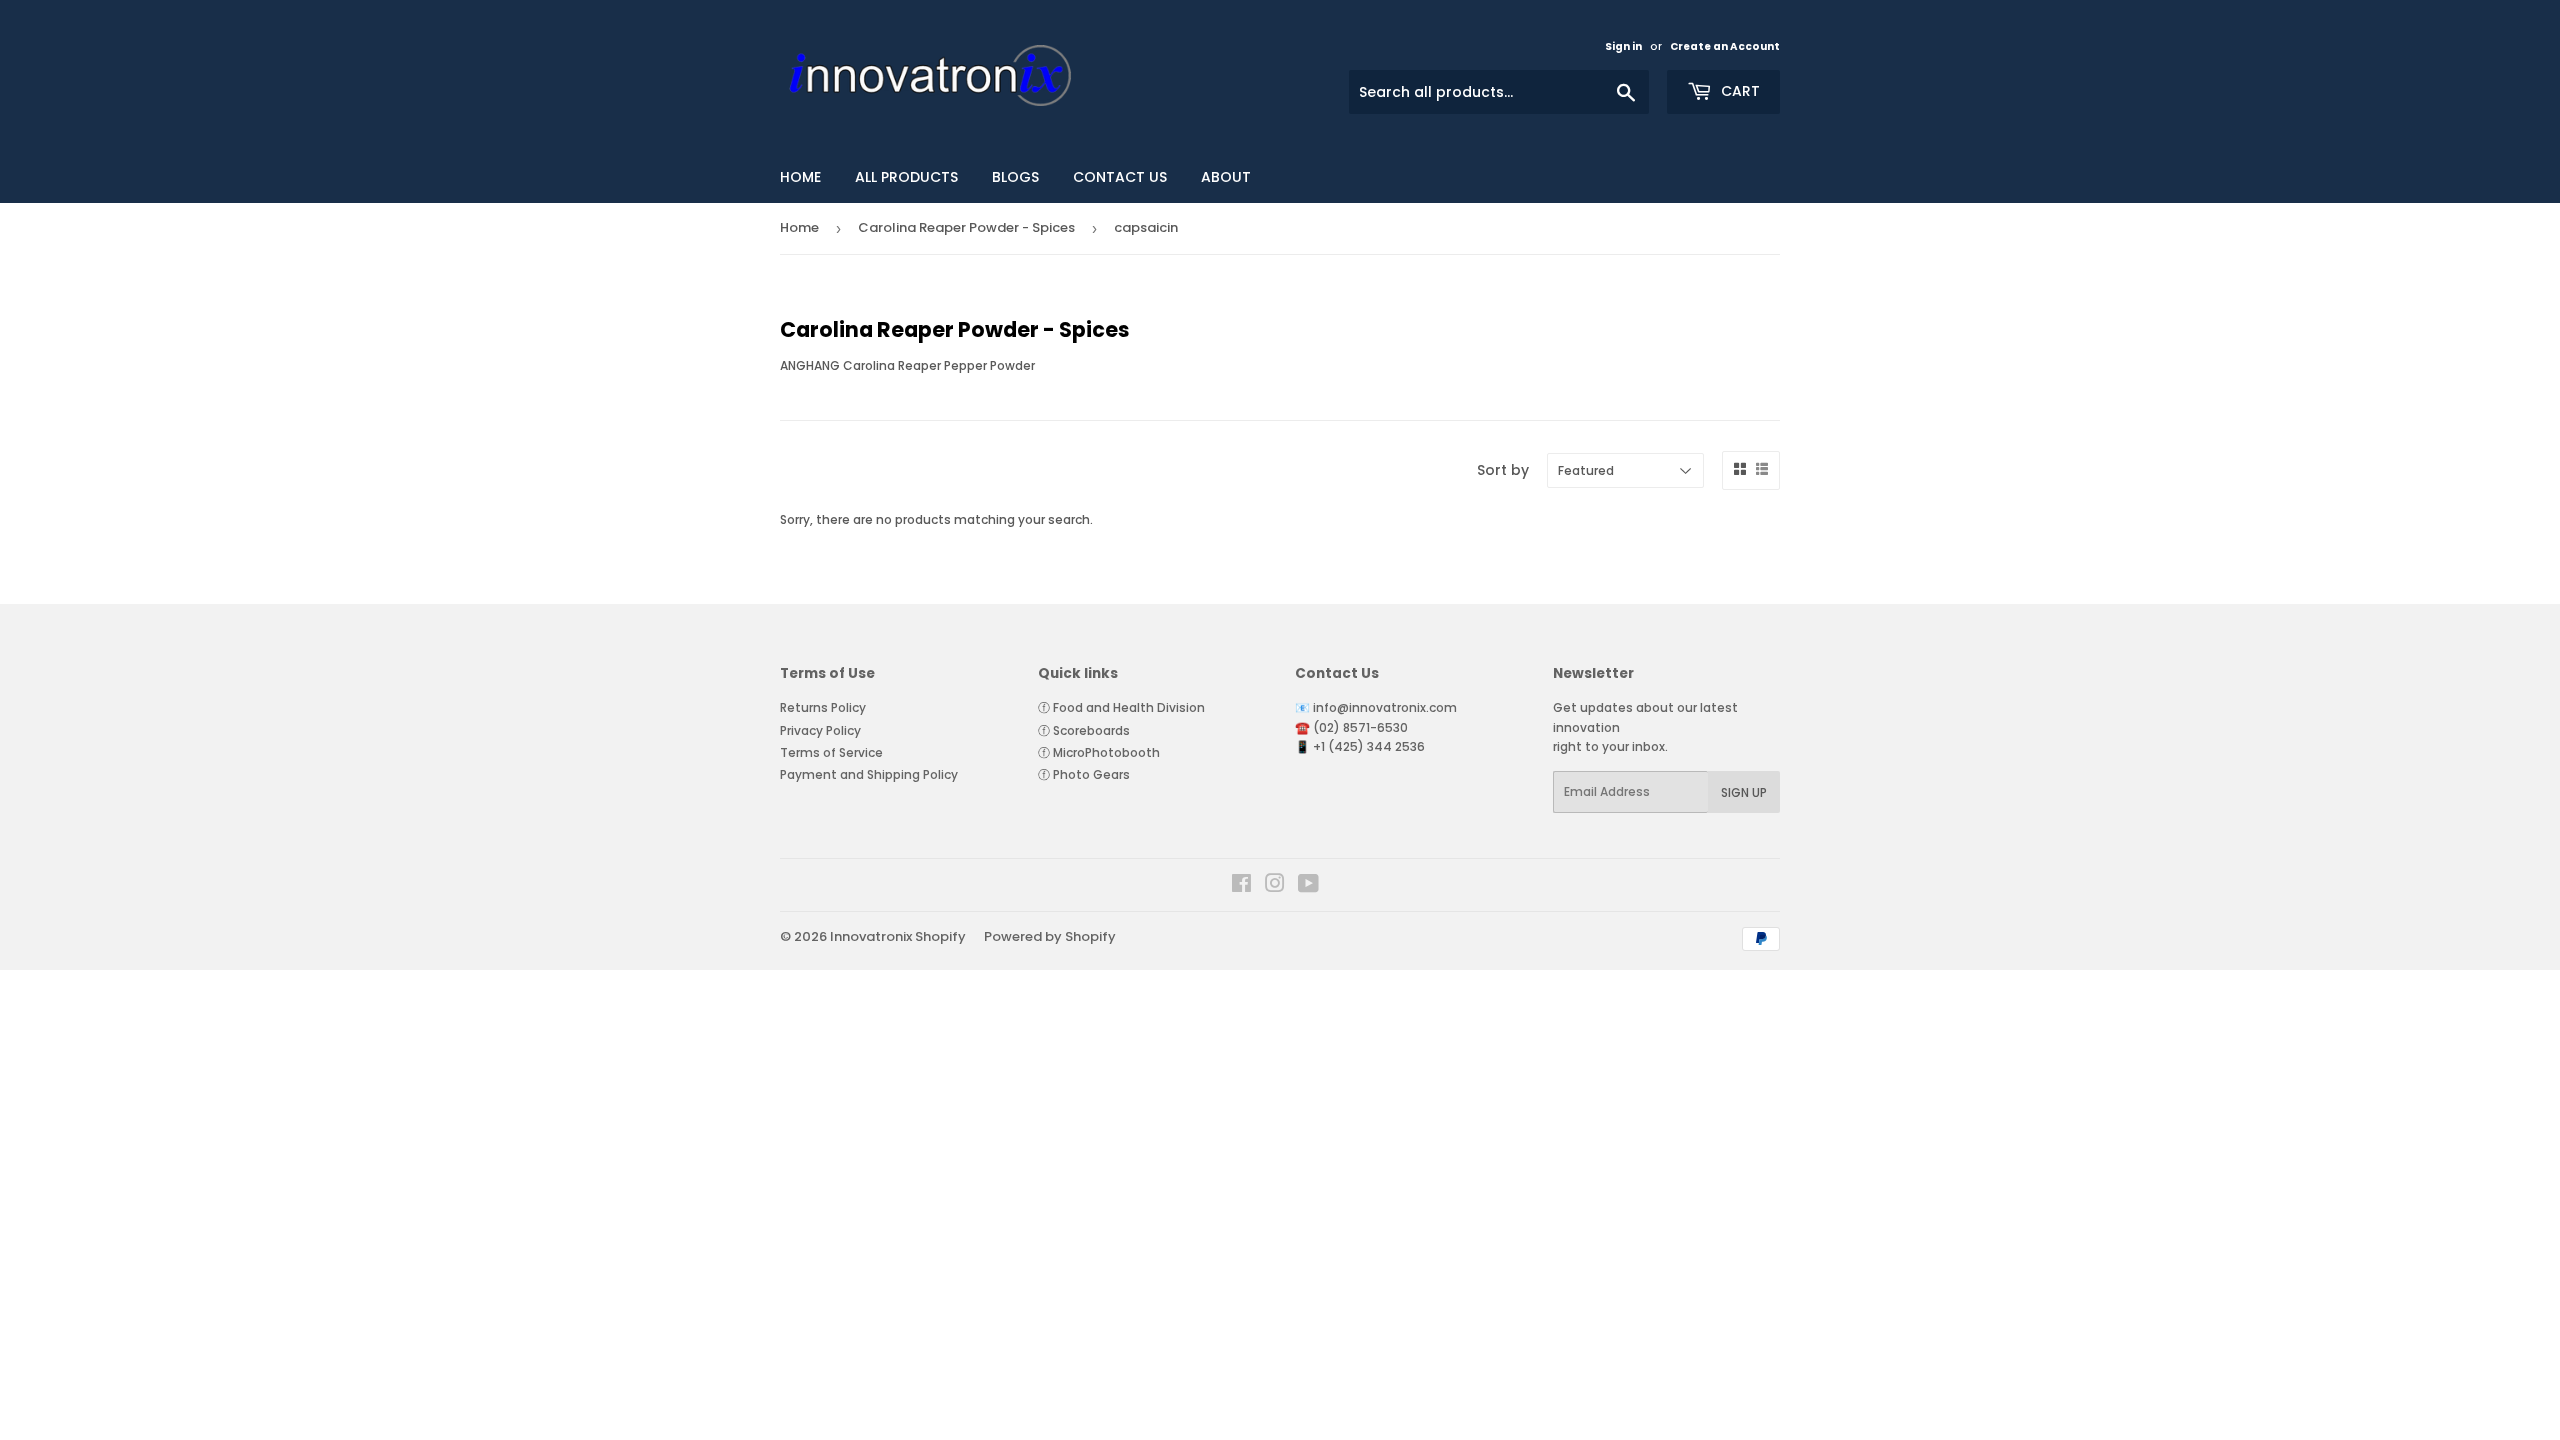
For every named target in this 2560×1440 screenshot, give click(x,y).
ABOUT (1226, 177)
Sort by (1503, 470)
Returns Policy (823, 707)
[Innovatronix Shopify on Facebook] (1241, 886)
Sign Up (1744, 792)
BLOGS (1015, 177)
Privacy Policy (820, 730)
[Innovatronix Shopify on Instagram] (1275, 886)
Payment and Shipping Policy (869, 774)
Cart (1738, 91)
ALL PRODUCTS (906, 177)
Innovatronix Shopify (898, 936)
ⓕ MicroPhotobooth (1099, 752)
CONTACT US (1120, 177)
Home (799, 227)
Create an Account (1725, 46)
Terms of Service (831, 752)
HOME (800, 177)
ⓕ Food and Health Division (1121, 707)
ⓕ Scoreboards (1084, 730)
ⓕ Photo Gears (1084, 774)
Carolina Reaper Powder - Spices (966, 227)
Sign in (1623, 46)
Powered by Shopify (1050, 936)
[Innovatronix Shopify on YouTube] (1308, 886)
